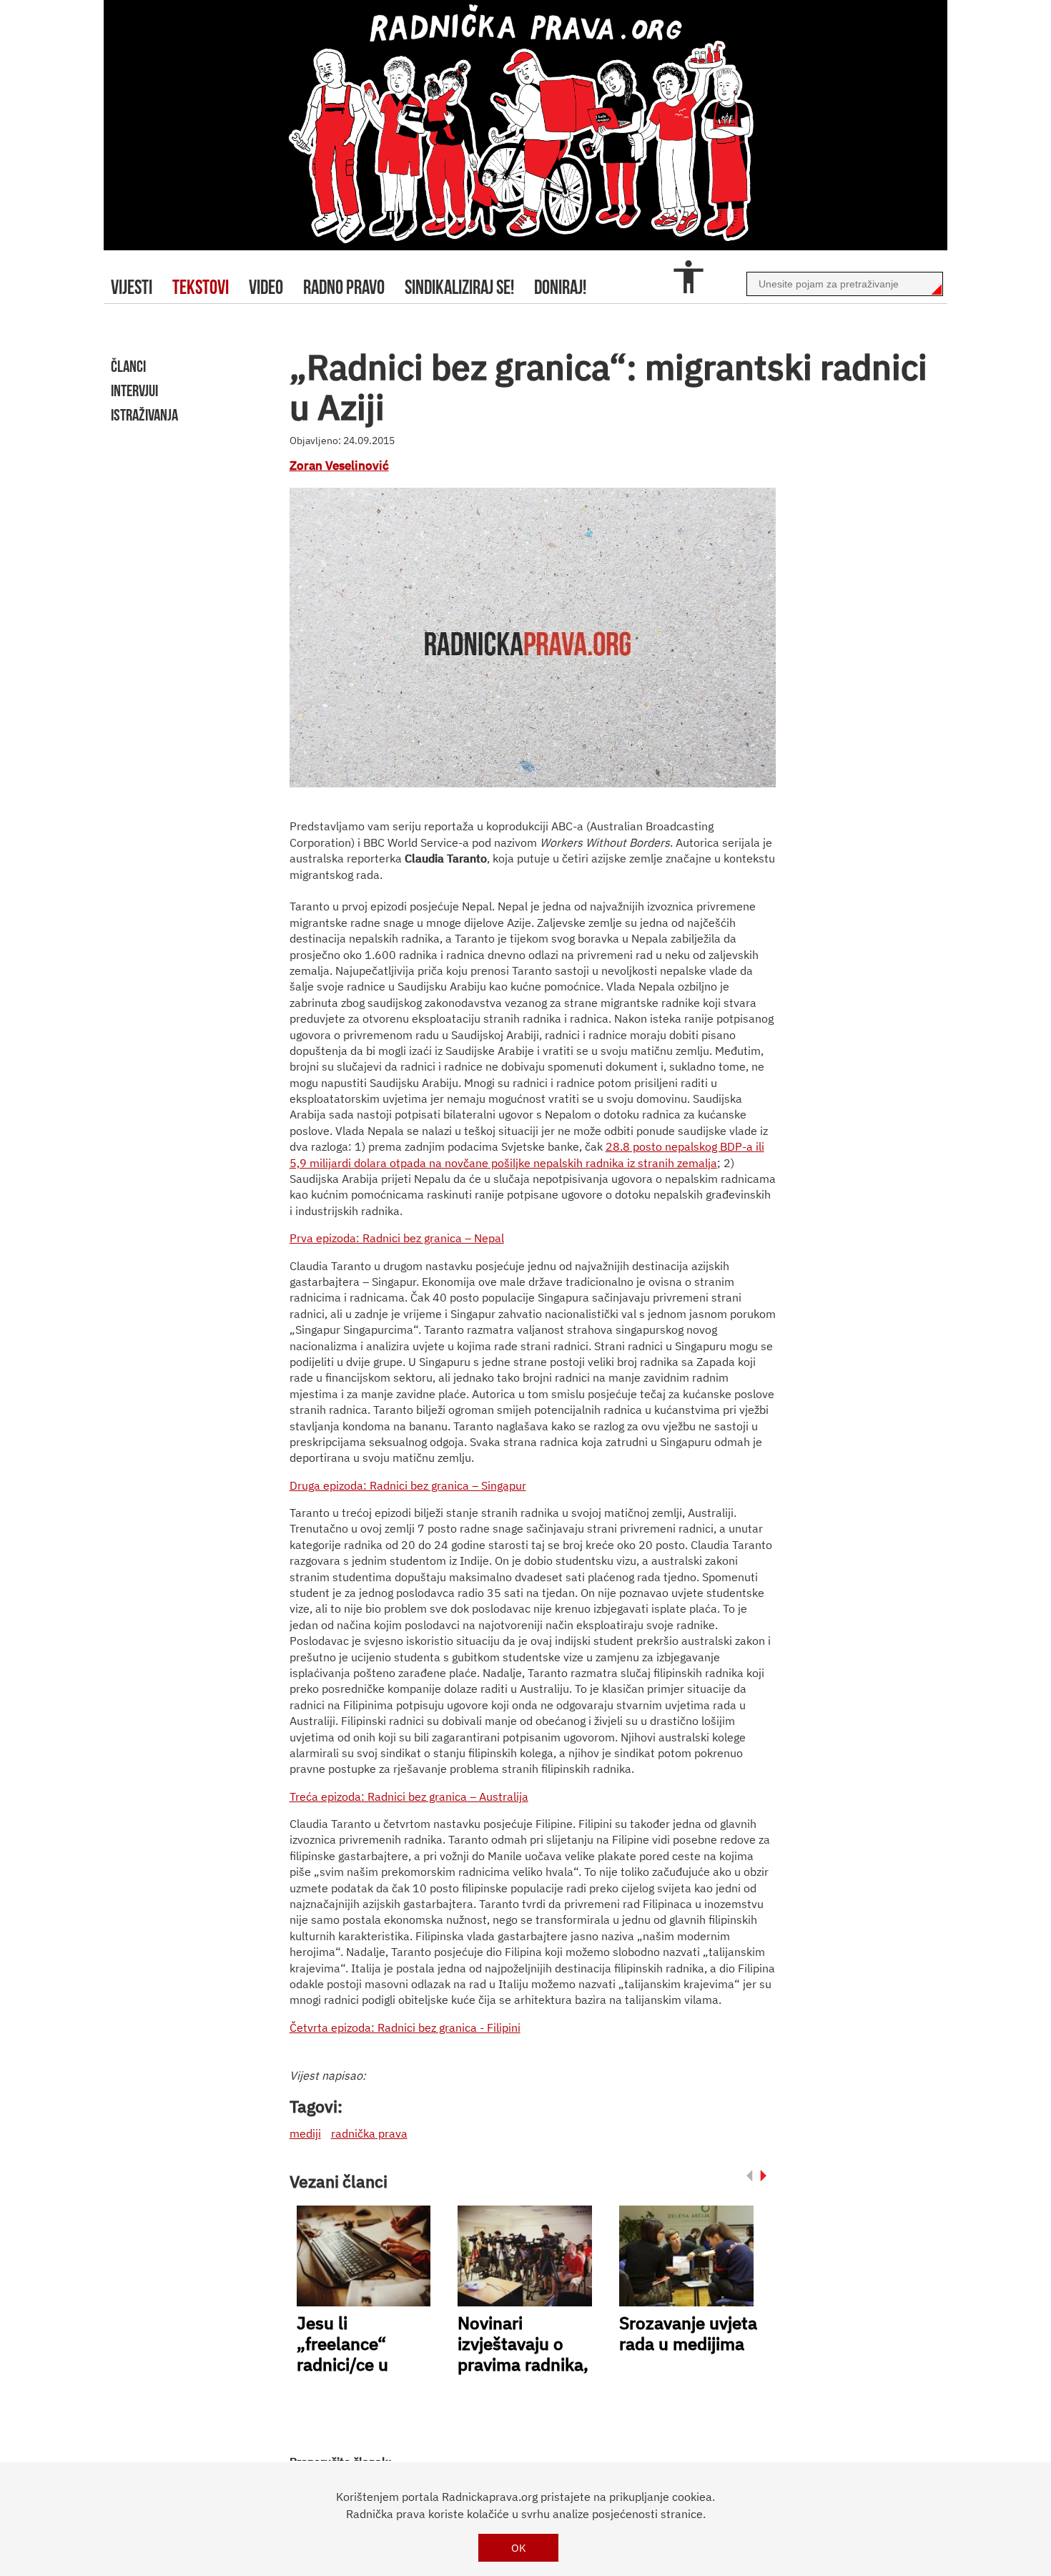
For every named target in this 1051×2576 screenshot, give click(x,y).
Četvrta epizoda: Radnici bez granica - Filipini (405, 2027)
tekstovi (201, 287)
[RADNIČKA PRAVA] (525, 125)
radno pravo (344, 287)
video (266, 287)
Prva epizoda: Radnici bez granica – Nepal (397, 1238)
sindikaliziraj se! (459, 287)
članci (128, 366)
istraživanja (144, 415)
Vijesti (132, 287)
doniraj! (560, 287)
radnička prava (369, 2133)
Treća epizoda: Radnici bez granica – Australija (409, 1796)
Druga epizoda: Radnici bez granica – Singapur (408, 1485)
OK (519, 2548)
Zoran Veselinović (339, 466)
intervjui (134, 390)
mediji (305, 2133)
